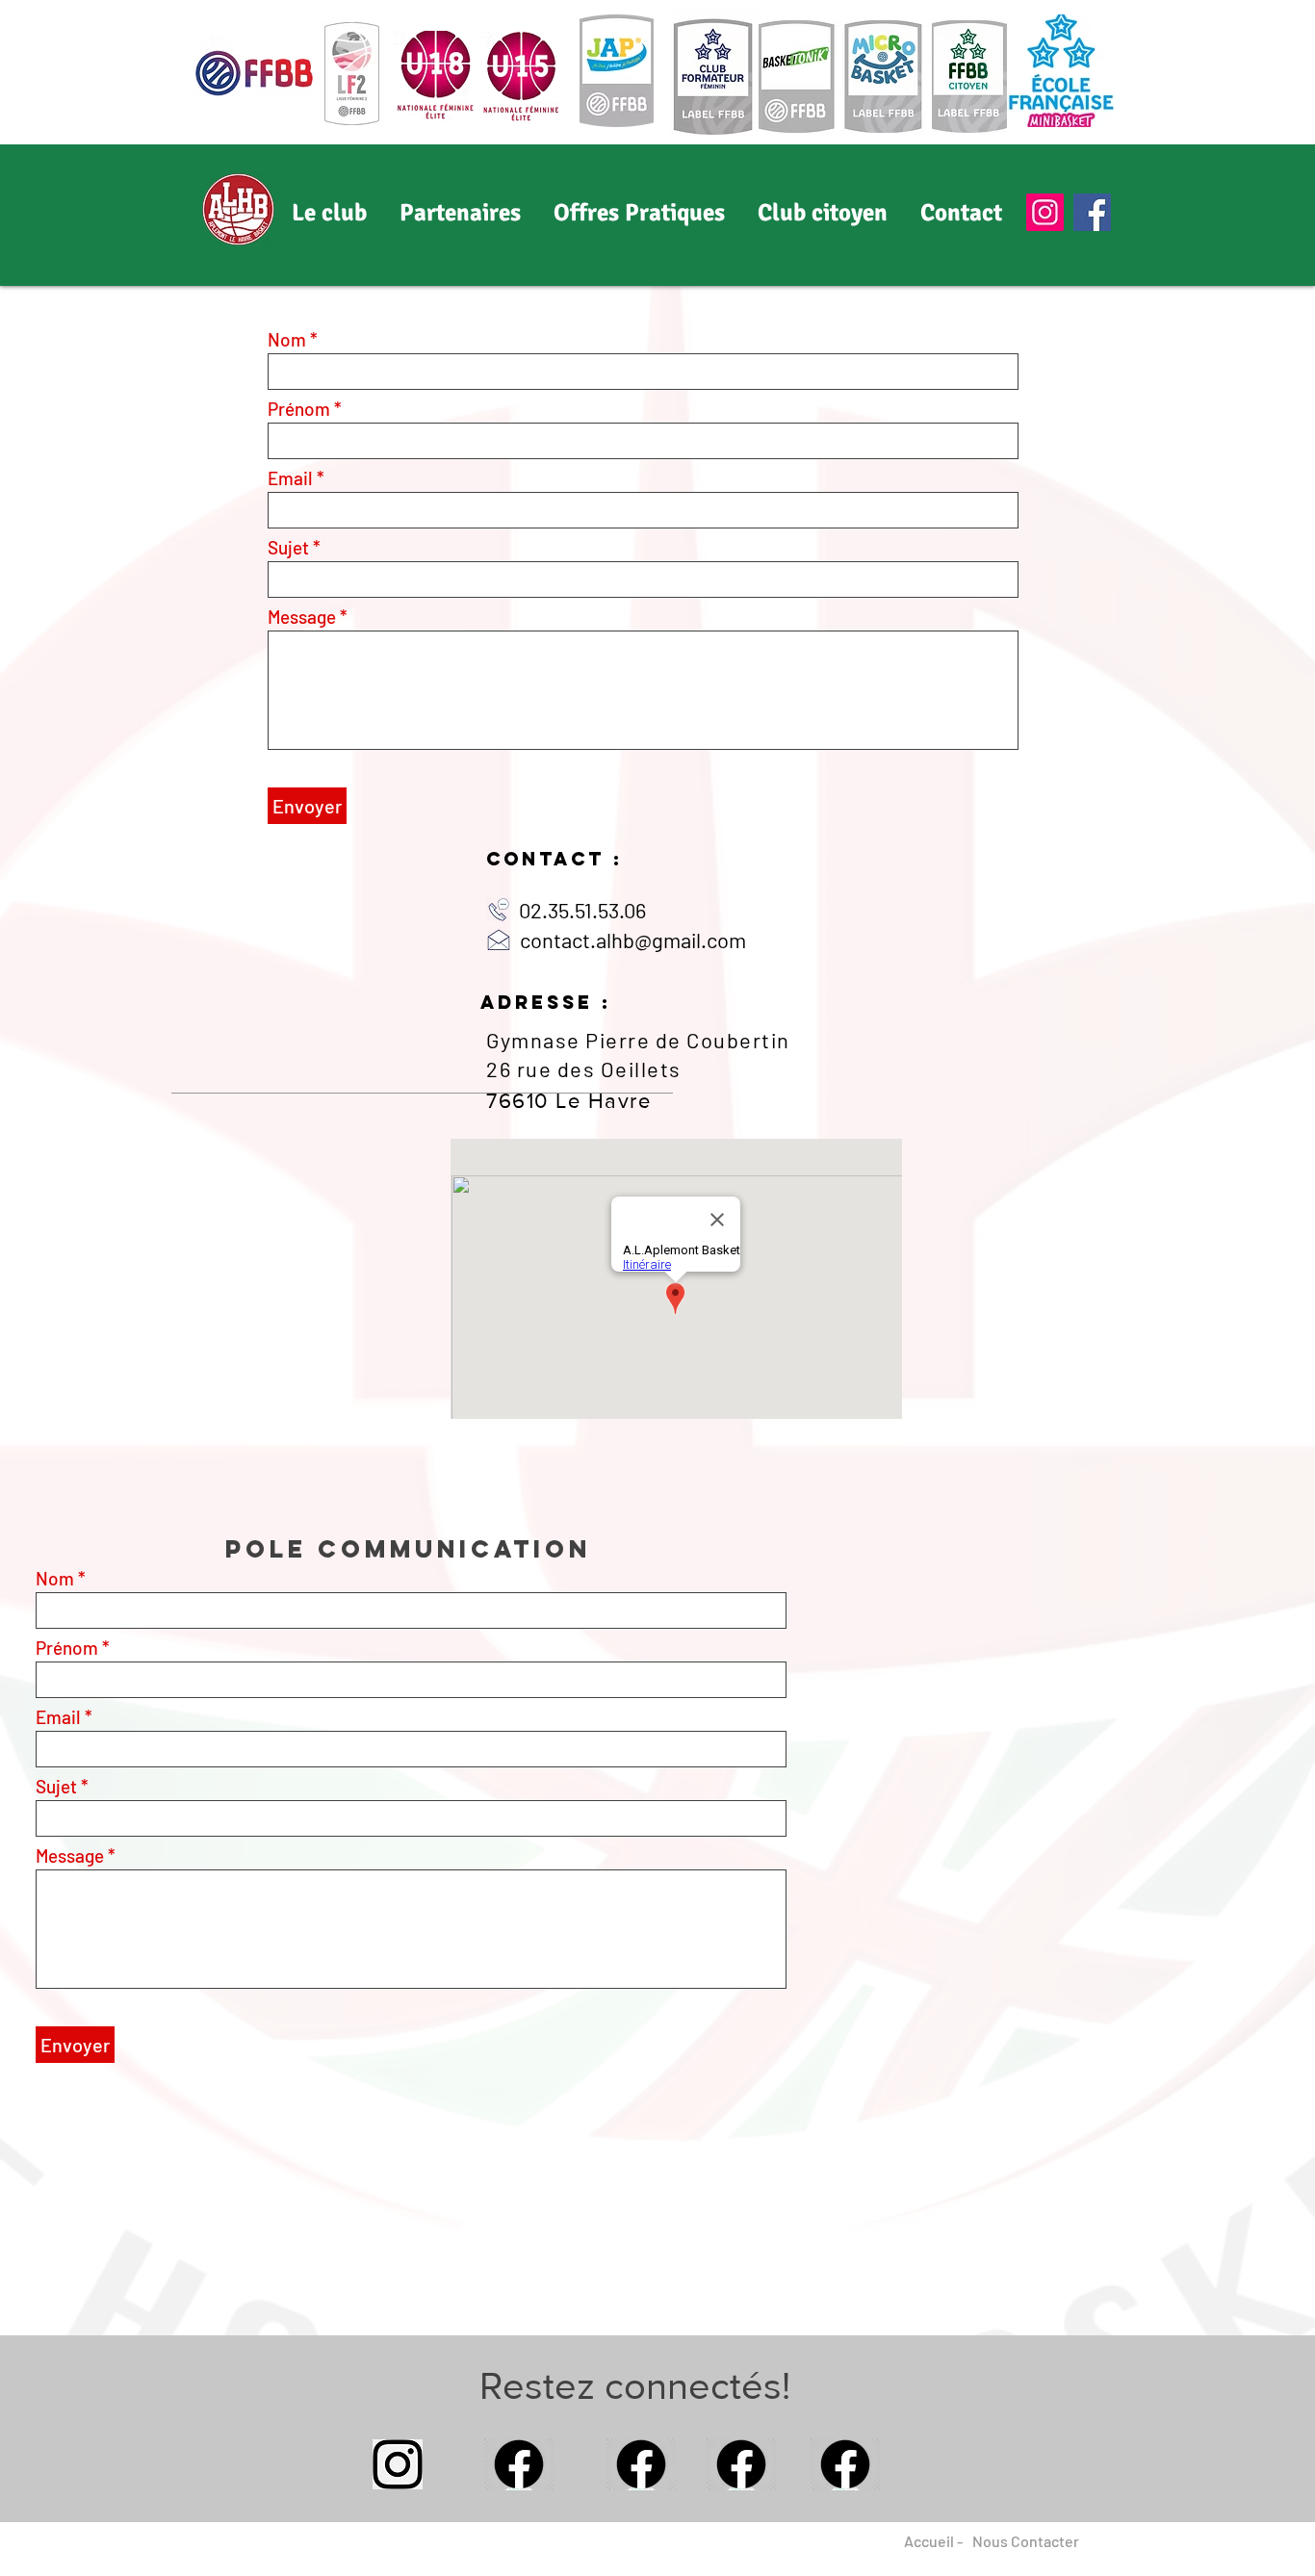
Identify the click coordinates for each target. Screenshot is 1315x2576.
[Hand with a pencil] (398, 2464)
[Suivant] (1209, 215)
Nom (287, 339)
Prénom (299, 409)
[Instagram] (1045, 212)
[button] (460, 213)
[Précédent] (106, 215)
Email (290, 478)
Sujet (288, 547)
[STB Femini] (657, 247)
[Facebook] (1092, 212)
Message (302, 617)
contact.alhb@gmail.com (633, 940)
